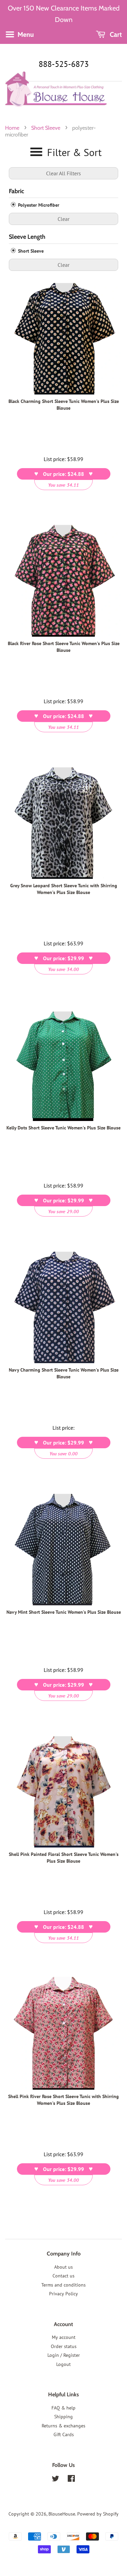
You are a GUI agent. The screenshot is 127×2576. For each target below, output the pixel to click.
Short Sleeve (46, 128)
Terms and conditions (63, 2285)
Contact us (63, 2276)
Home (12, 128)
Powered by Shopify (98, 2514)
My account (64, 2337)
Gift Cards (64, 2434)
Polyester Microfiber (38, 205)
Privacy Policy (63, 2294)
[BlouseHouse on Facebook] (71, 2480)
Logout (63, 2364)
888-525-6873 (64, 64)
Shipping (63, 2417)
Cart (115, 34)
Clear (63, 219)
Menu (25, 34)
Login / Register (64, 2355)
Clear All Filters (63, 173)
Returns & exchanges (63, 2426)
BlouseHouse (62, 2514)
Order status (64, 2346)
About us (63, 2267)
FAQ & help (63, 2408)
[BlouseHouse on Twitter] (56, 2480)
